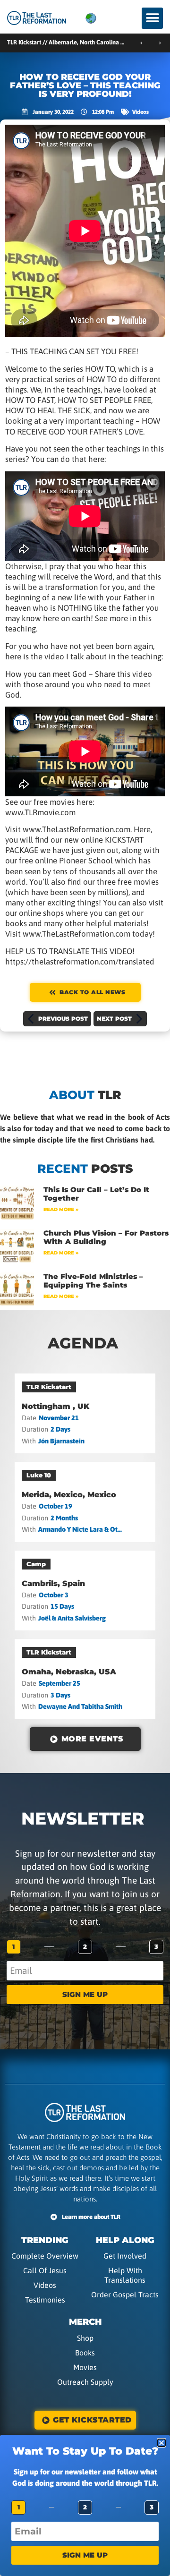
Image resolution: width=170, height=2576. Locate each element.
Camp (36, 1564)
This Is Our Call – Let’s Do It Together (96, 1194)
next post (114, 1019)
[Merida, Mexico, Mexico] (85, 1502)
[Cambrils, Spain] (85, 1591)
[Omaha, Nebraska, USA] (85, 1679)
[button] (152, 18)
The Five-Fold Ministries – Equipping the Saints (93, 1281)
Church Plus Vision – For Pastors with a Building (106, 1237)
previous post (63, 1019)
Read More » (61, 1209)
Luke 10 (39, 1475)
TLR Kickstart (49, 1387)
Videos (140, 112)
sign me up (85, 1994)
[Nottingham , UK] (85, 1413)
